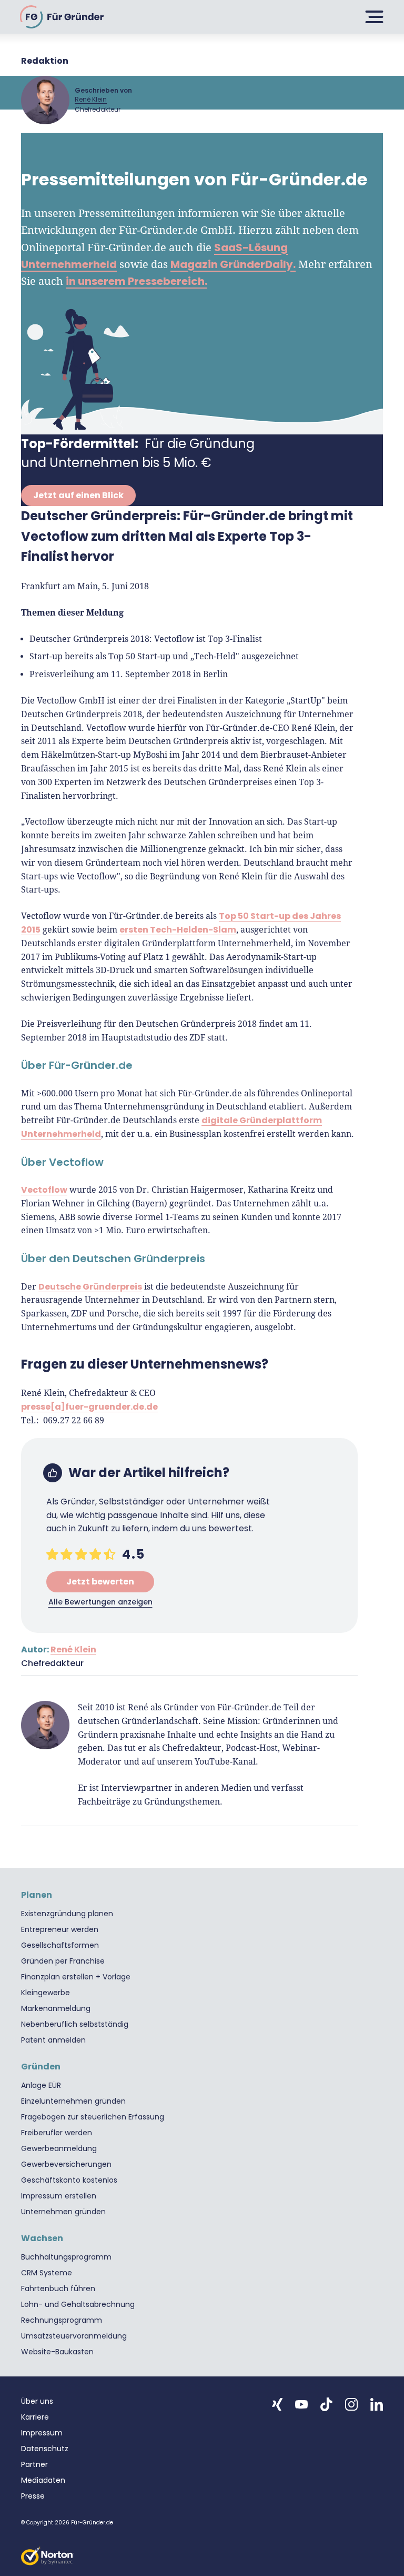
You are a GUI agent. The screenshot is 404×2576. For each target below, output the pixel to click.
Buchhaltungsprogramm (66, 2257)
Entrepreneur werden (60, 1929)
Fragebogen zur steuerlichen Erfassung (93, 2117)
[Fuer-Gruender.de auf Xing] (277, 2404)
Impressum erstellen (59, 2196)
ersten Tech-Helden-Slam (178, 930)
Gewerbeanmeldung (59, 2148)
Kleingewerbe (46, 1993)
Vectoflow (44, 1190)
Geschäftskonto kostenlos (69, 2180)
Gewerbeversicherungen (66, 2164)
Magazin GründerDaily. (233, 264)
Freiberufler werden (57, 2133)
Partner (34, 2464)
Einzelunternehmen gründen (73, 2101)
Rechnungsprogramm (62, 2320)
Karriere (35, 2417)
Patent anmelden (53, 2040)
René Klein (91, 99)
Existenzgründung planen (67, 1914)
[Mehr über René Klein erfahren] (45, 100)
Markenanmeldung (56, 2008)
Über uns (37, 2401)
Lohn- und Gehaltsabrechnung (78, 2304)
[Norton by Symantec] (47, 2556)
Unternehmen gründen (63, 2212)
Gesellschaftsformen (60, 1945)
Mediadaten (43, 2480)
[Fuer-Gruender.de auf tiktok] (326, 2404)
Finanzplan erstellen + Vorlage (76, 1977)
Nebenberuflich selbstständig (75, 2024)
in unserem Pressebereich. (137, 281)
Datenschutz (45, 2449)
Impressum (42, 2433)
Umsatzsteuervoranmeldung (74, 2336)
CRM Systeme (47, 2273)
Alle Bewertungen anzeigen (100, 1602)
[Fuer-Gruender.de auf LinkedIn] (377, 2404)
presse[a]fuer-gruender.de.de (89, 1407)
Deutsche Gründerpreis (90, 1286)
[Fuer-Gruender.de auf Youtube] (301, 2404)
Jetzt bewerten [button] (100, 1582)
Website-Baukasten (57, 2352)
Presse (33, 2496)
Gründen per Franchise (63, 1961)
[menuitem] (202, 1914)
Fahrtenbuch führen (58, 2288)
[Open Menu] (372, 17)
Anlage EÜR (41, 2085)
